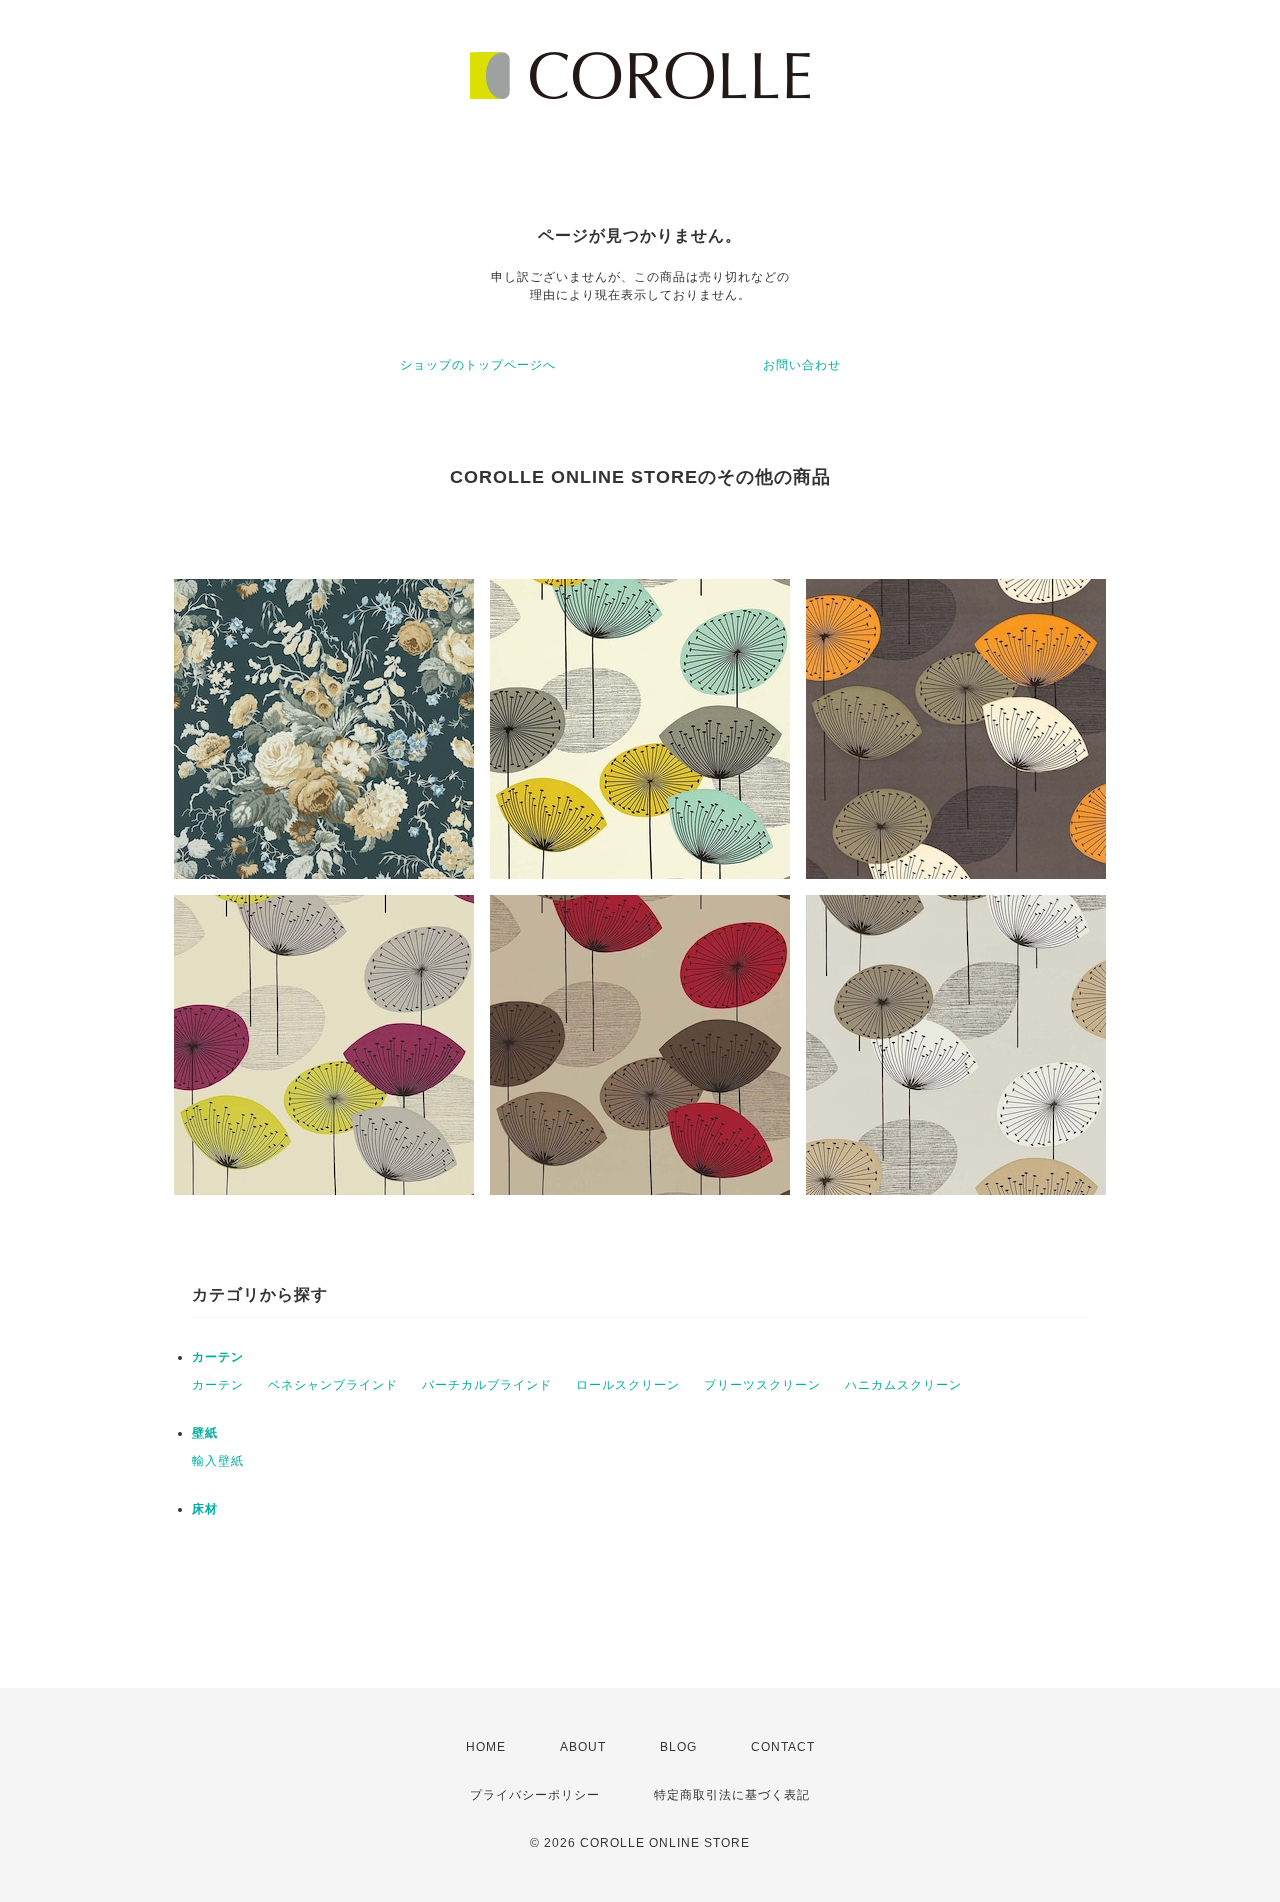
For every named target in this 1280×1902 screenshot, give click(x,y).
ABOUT (583, 1747)
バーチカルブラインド (487, 1385)
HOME (486, 1747)
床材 (205, 1509)
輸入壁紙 (218, 1461)
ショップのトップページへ (478, 365)
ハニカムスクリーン (903, 1385)
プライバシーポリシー (535, 1795)
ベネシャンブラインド (333, 1385)
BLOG (678, 1747)
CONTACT (783, 1747)
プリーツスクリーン (762, 1385)
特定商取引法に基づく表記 (732, 1795)
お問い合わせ (802, 365)
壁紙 (205, 1433)
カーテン (218, 1357)
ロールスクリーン (628, 1385)
